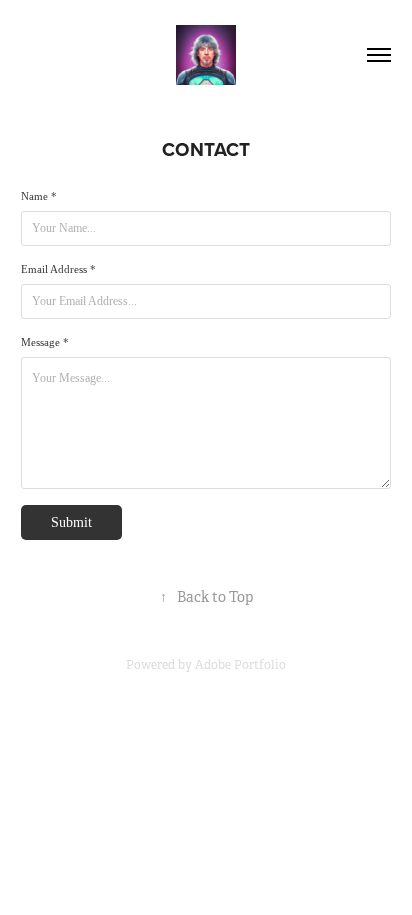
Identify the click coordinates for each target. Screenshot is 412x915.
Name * (39, 196)
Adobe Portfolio (240, 665)
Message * (45, 342)
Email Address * (58, 269)
